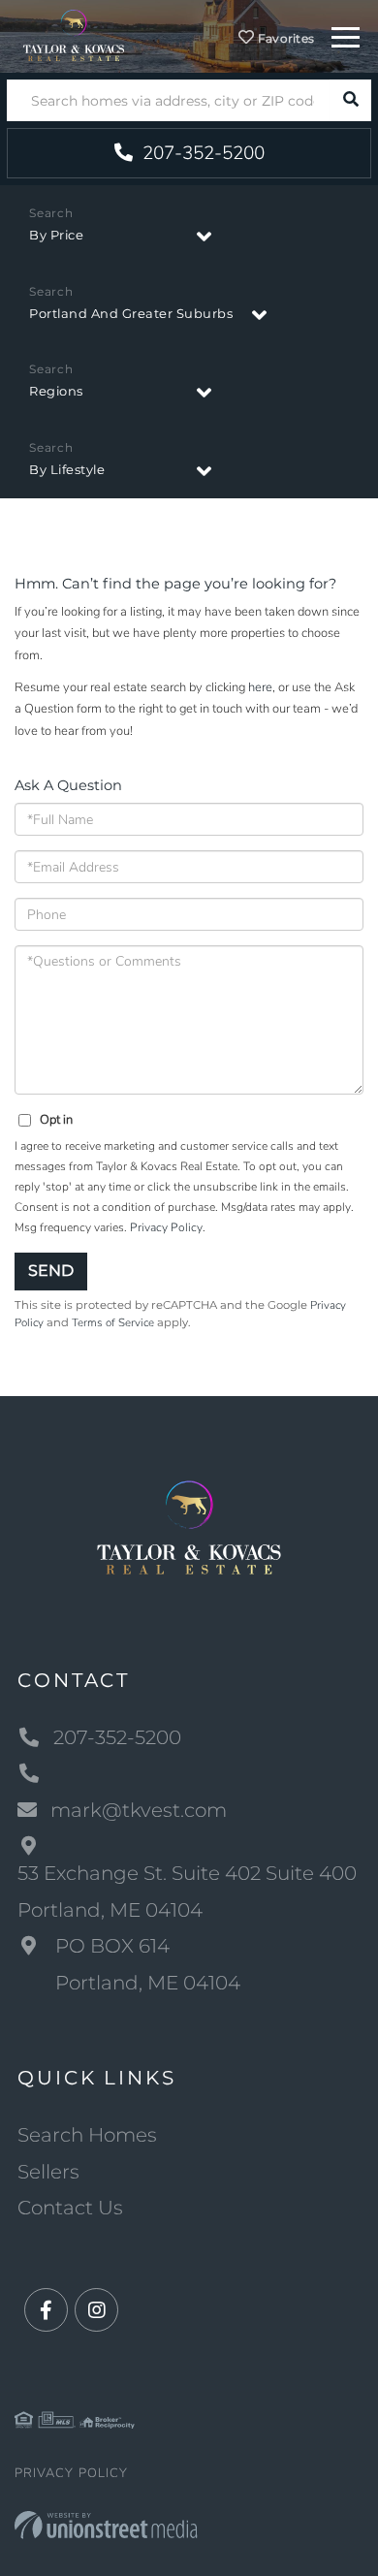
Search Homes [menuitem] (87, 2135)
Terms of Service (113, 1322)
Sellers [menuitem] (48, 2172)
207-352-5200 (201, 153)
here (260, 687)
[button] (350, 100)
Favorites (285, 38)
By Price (56, 235)
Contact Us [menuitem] (70, 2208)
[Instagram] (96, 2311)
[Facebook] (46, 2311)
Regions (56, 391)
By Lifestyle (67, 469)
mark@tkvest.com (139, 1810)
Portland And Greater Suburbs (131, 313)
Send (51, 1271)
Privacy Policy (166, 1227)
